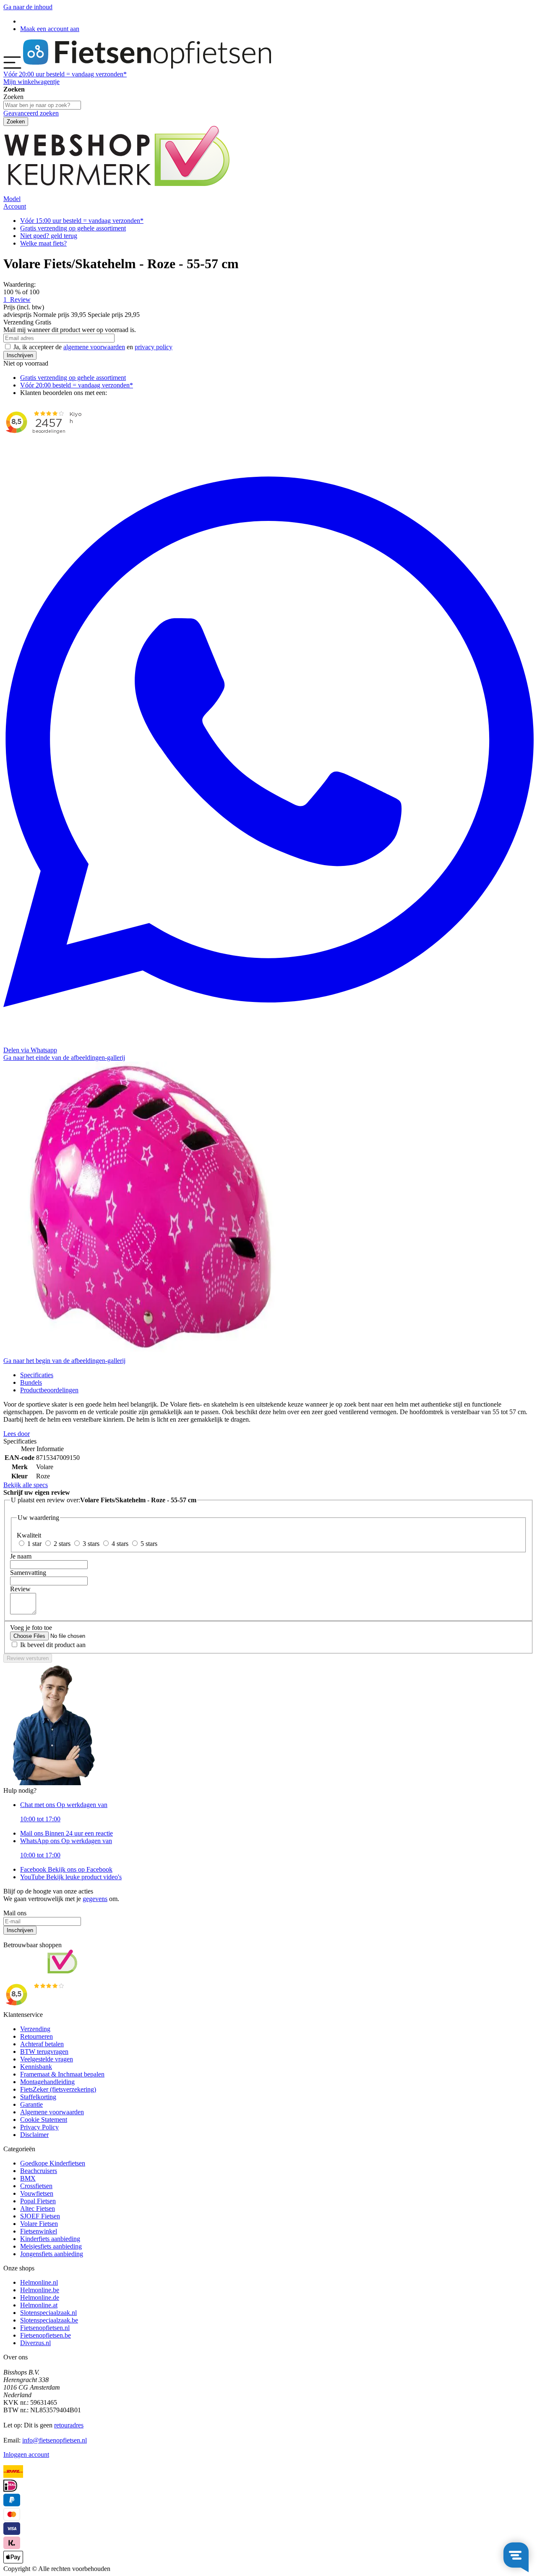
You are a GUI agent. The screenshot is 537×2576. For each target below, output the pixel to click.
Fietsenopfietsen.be (46, 2335)
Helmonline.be (40, 2290)
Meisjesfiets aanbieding (51, 2246)
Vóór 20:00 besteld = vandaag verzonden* (77, 385)
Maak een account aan (50, 29)
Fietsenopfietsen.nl (45, 2328)
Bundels (31, 1382)
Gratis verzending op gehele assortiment (73, 228)
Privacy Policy (39, 2127)
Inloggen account (26, 2454)
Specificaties (37, 1375)
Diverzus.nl (35, 2343)
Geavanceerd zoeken (31, 113)
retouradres (69, 2425)
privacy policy (154, 347)
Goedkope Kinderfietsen (53, 2163)
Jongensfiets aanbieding (52, 2254)
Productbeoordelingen (49, 1390)
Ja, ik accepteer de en (93, 347)
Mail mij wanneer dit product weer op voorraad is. (70, 330)
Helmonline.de (40, 2297)
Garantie (31, 2104)
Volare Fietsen (39, 2224)
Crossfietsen (36, 2186)
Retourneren (36, 2036)
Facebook (66, 1869)
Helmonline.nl (39, 2282)
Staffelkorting (38, 2097)
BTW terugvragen (44, 2052)
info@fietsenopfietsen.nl (55, 2440)
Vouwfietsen (37, 2193)
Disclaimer (34, 2135)
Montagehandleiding (47, 2082)
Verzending (35, 2029)
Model (12, 199)
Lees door (17, 1434)
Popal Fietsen (38, 2201)
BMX (28, 2178)
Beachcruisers (39, 2171)
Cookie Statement (44, 2120)
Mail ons (66, 1833)
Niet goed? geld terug (49, 236)
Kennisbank (36, 2067)
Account (15, 206)
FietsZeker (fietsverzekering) (58, 2089)
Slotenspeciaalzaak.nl (48, 2313)
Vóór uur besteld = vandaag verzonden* (65, 74)
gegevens (95, 1899)
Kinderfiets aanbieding (50, 2239)
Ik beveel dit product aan (53, 1645)
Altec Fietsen (38, 2209)
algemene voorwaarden (94, 347)
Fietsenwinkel (39, 2231)
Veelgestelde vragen (47, 2059)
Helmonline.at (39, 2305)
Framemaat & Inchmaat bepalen (62, 2074)
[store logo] (147, 67)
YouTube (71, 1877)
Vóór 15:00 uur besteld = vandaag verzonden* (82, 221)
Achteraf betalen (42, 2044)
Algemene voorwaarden (52, 2112)
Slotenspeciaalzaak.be (49, 2320)
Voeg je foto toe (31, 1628)
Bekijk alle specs (26, 1485)
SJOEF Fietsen (40, 2216)
